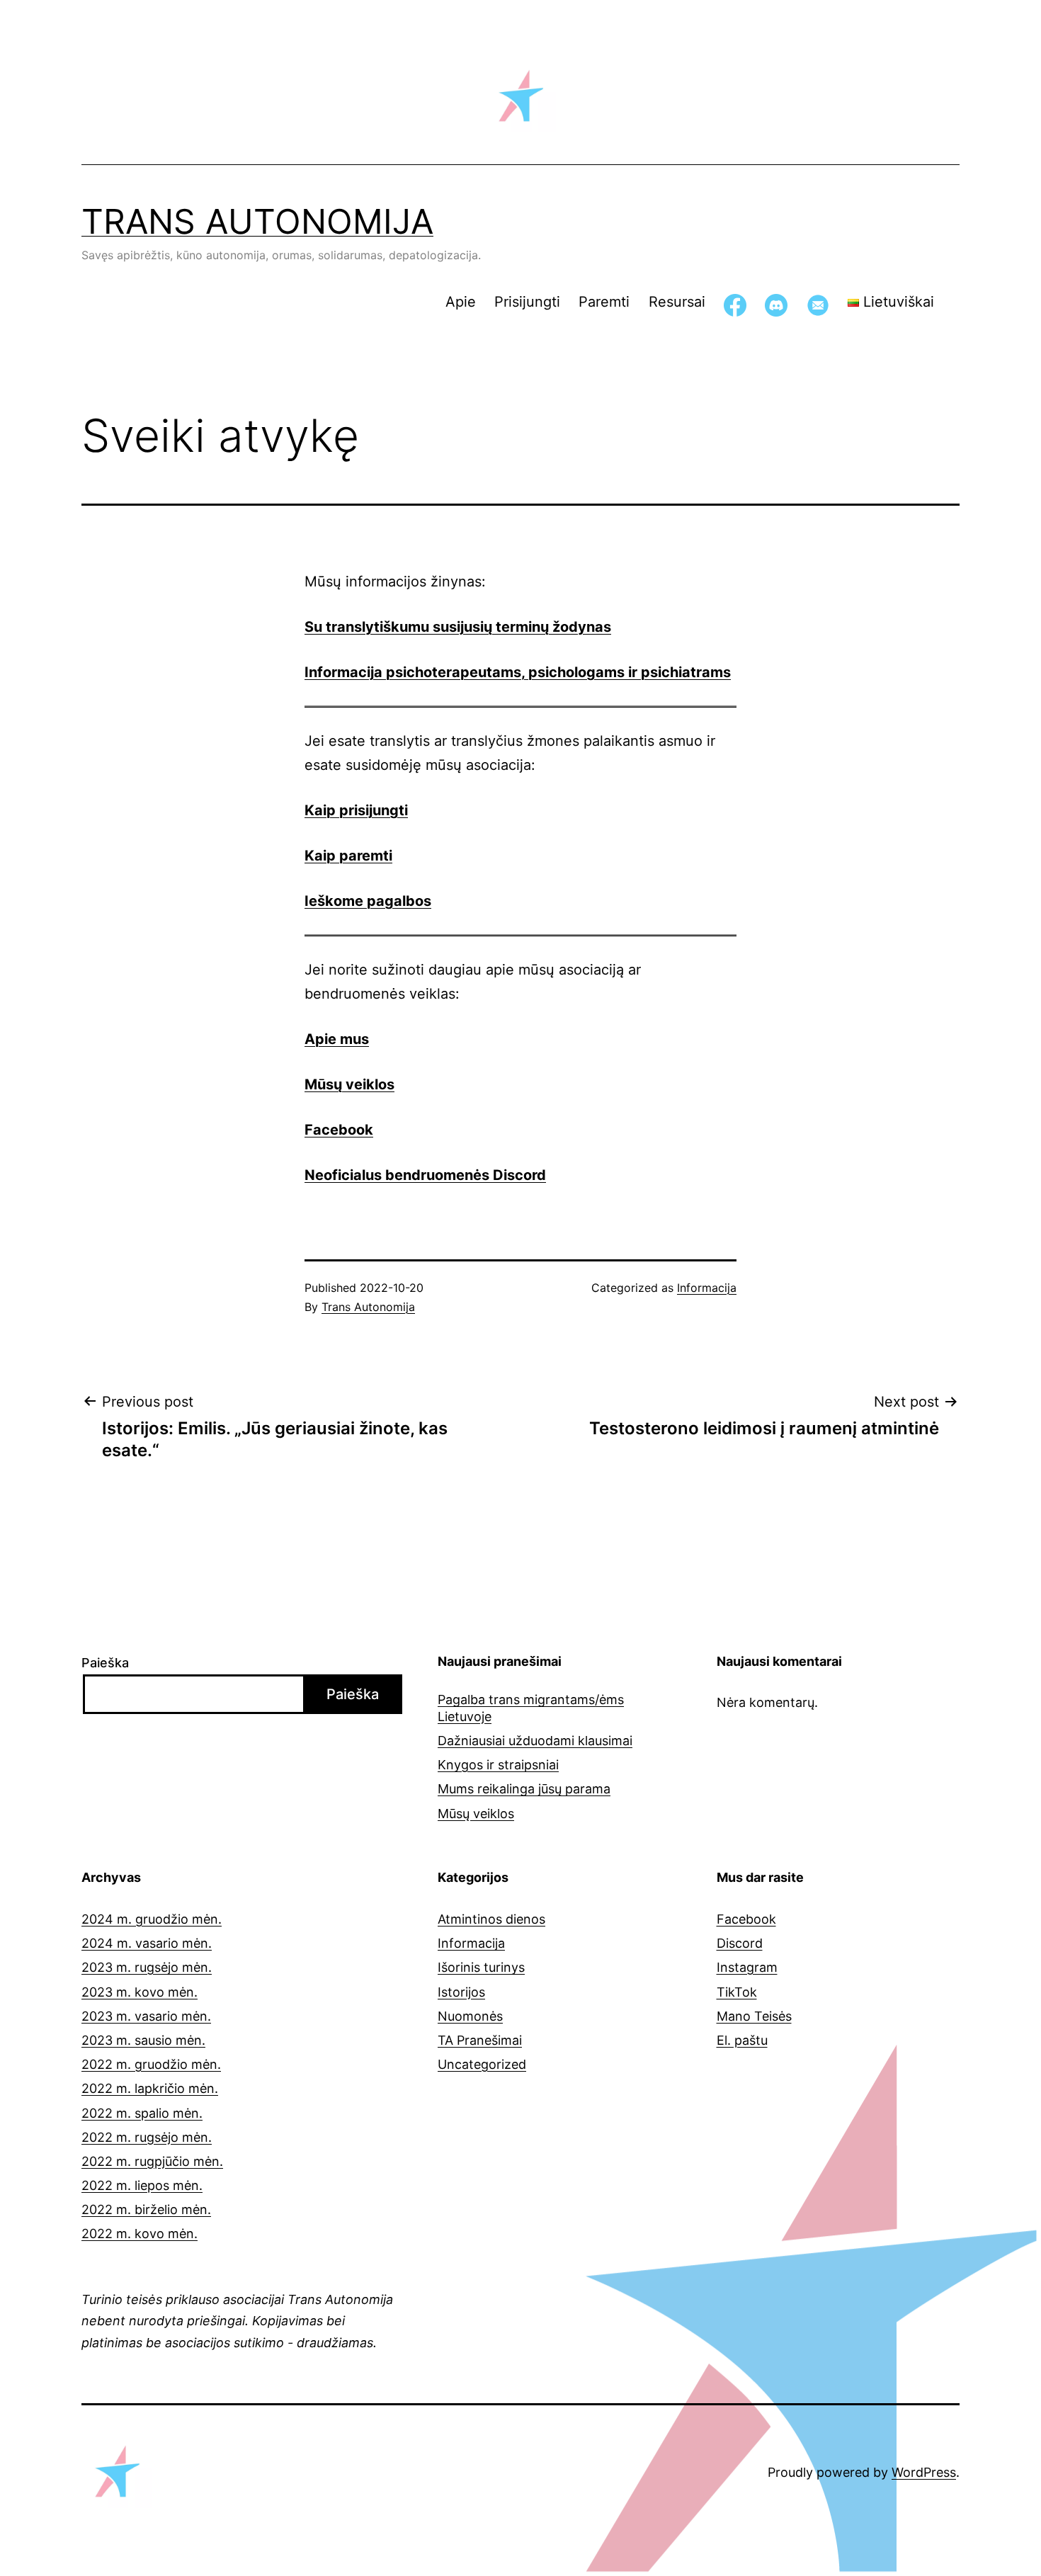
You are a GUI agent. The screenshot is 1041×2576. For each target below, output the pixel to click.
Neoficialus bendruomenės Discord (425, 1175)
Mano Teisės (754, 2016)
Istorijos (461, 1992)
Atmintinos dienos (491, 1919)
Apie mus (337, 1039)
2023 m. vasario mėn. (146, 2016)
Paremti (604, 302)
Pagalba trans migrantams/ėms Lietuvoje (531, 1708)
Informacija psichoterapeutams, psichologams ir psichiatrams (518, 672)
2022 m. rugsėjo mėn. (147, 2137)
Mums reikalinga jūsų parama (524, 1789)
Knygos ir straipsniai (498, 1765)
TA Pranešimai (480, 2040)
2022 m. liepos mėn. (142, 2185)
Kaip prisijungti (356, 810)
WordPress (924, 2472)
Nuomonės (470, 2016)
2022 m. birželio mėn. (146, 2209)
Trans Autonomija (257, 221)
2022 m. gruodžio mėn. (151, 2064)
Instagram (747, 1967)
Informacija (707, 1288)
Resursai (677, 302)
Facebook (746, 1919)
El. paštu (742, 2040)
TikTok (737, 1992)
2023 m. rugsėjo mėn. (147, 1967)
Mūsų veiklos (349, 1084)
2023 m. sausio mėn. (143, 2040)
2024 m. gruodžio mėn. (152, 1919)
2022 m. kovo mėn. (140, 2234)
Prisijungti (527, 302)
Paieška (105, 1663)
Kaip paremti (348, 856)
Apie (461, 302)
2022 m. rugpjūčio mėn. (152, 2161)
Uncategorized (482, 2064)
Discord (740, 1943)
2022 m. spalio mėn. (142, 2113)
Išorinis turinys (481, 1967)
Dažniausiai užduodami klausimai (535, 1741)
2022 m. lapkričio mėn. (150, 2088)
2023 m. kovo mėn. (140, 1992)
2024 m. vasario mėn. (147, 1943)
